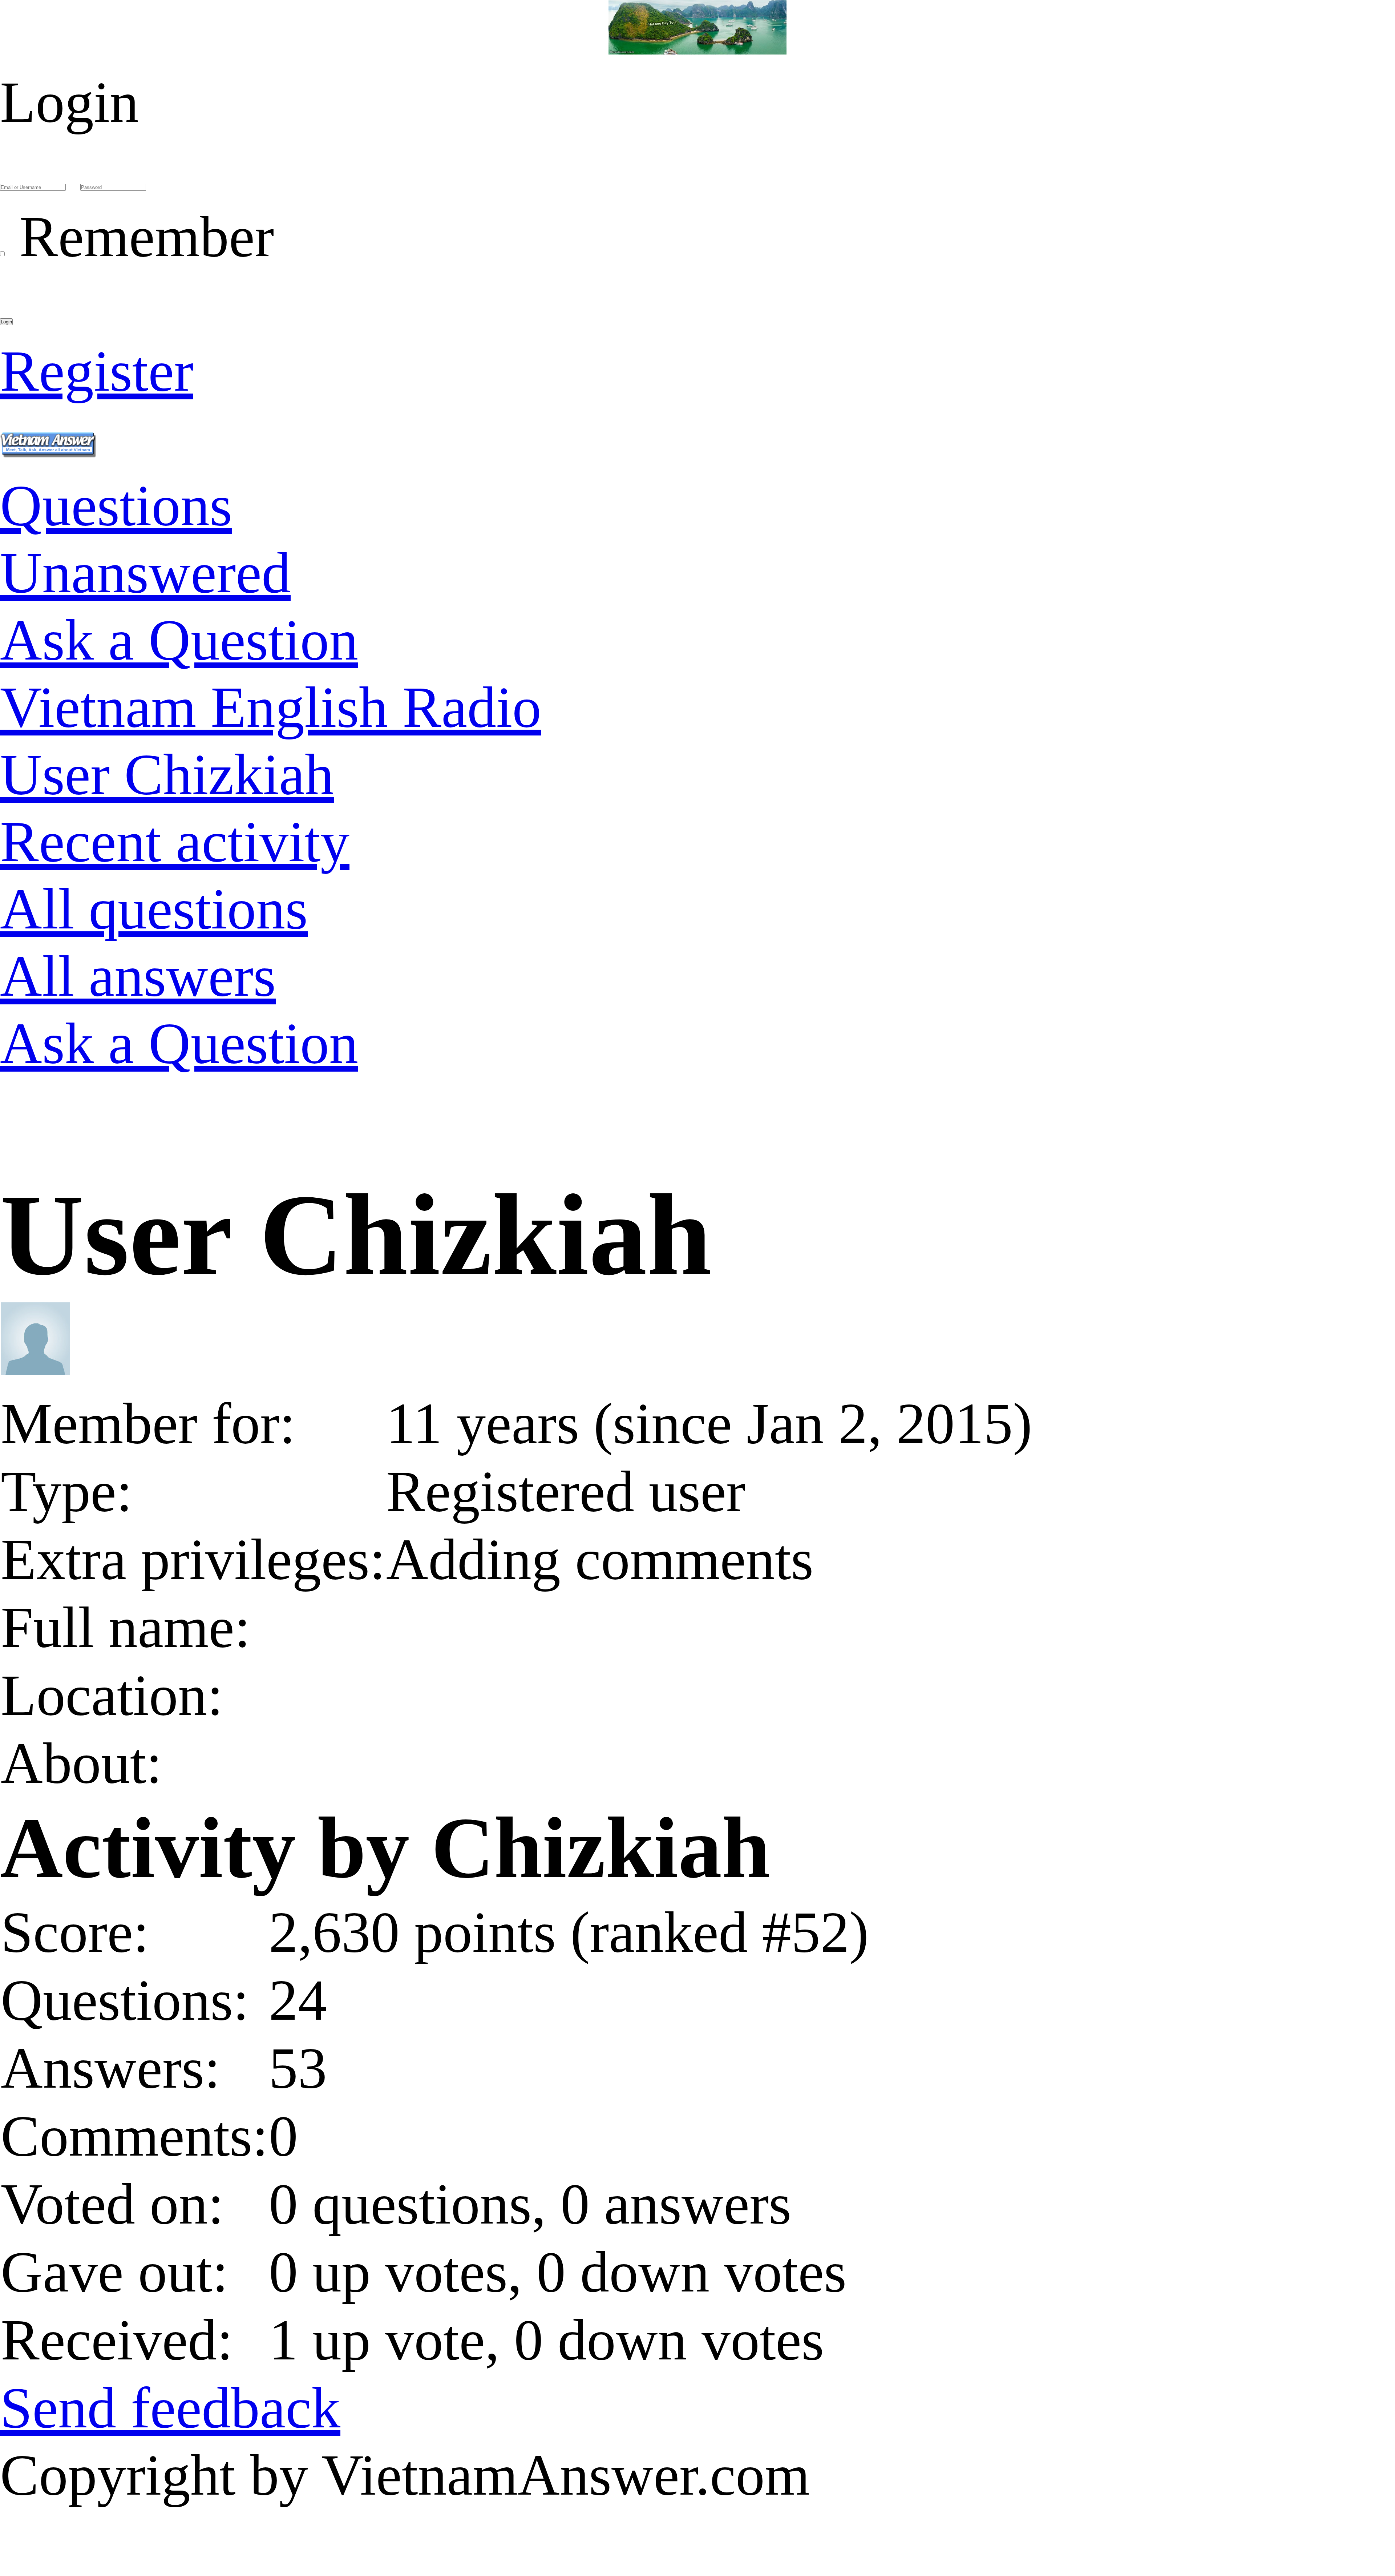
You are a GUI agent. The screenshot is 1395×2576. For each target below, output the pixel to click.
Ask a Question (179, 640)
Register (97, 371)
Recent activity (175, 842)
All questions (154, 909)
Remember (147, 237)
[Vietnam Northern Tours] (697, 35)
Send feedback (170, 2408)
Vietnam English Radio (271, 707)
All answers (138, 976)
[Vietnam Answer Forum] (48, 438)
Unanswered (145, 573)
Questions (116, 505)
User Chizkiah (167, 774)
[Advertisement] (218, 1143)
